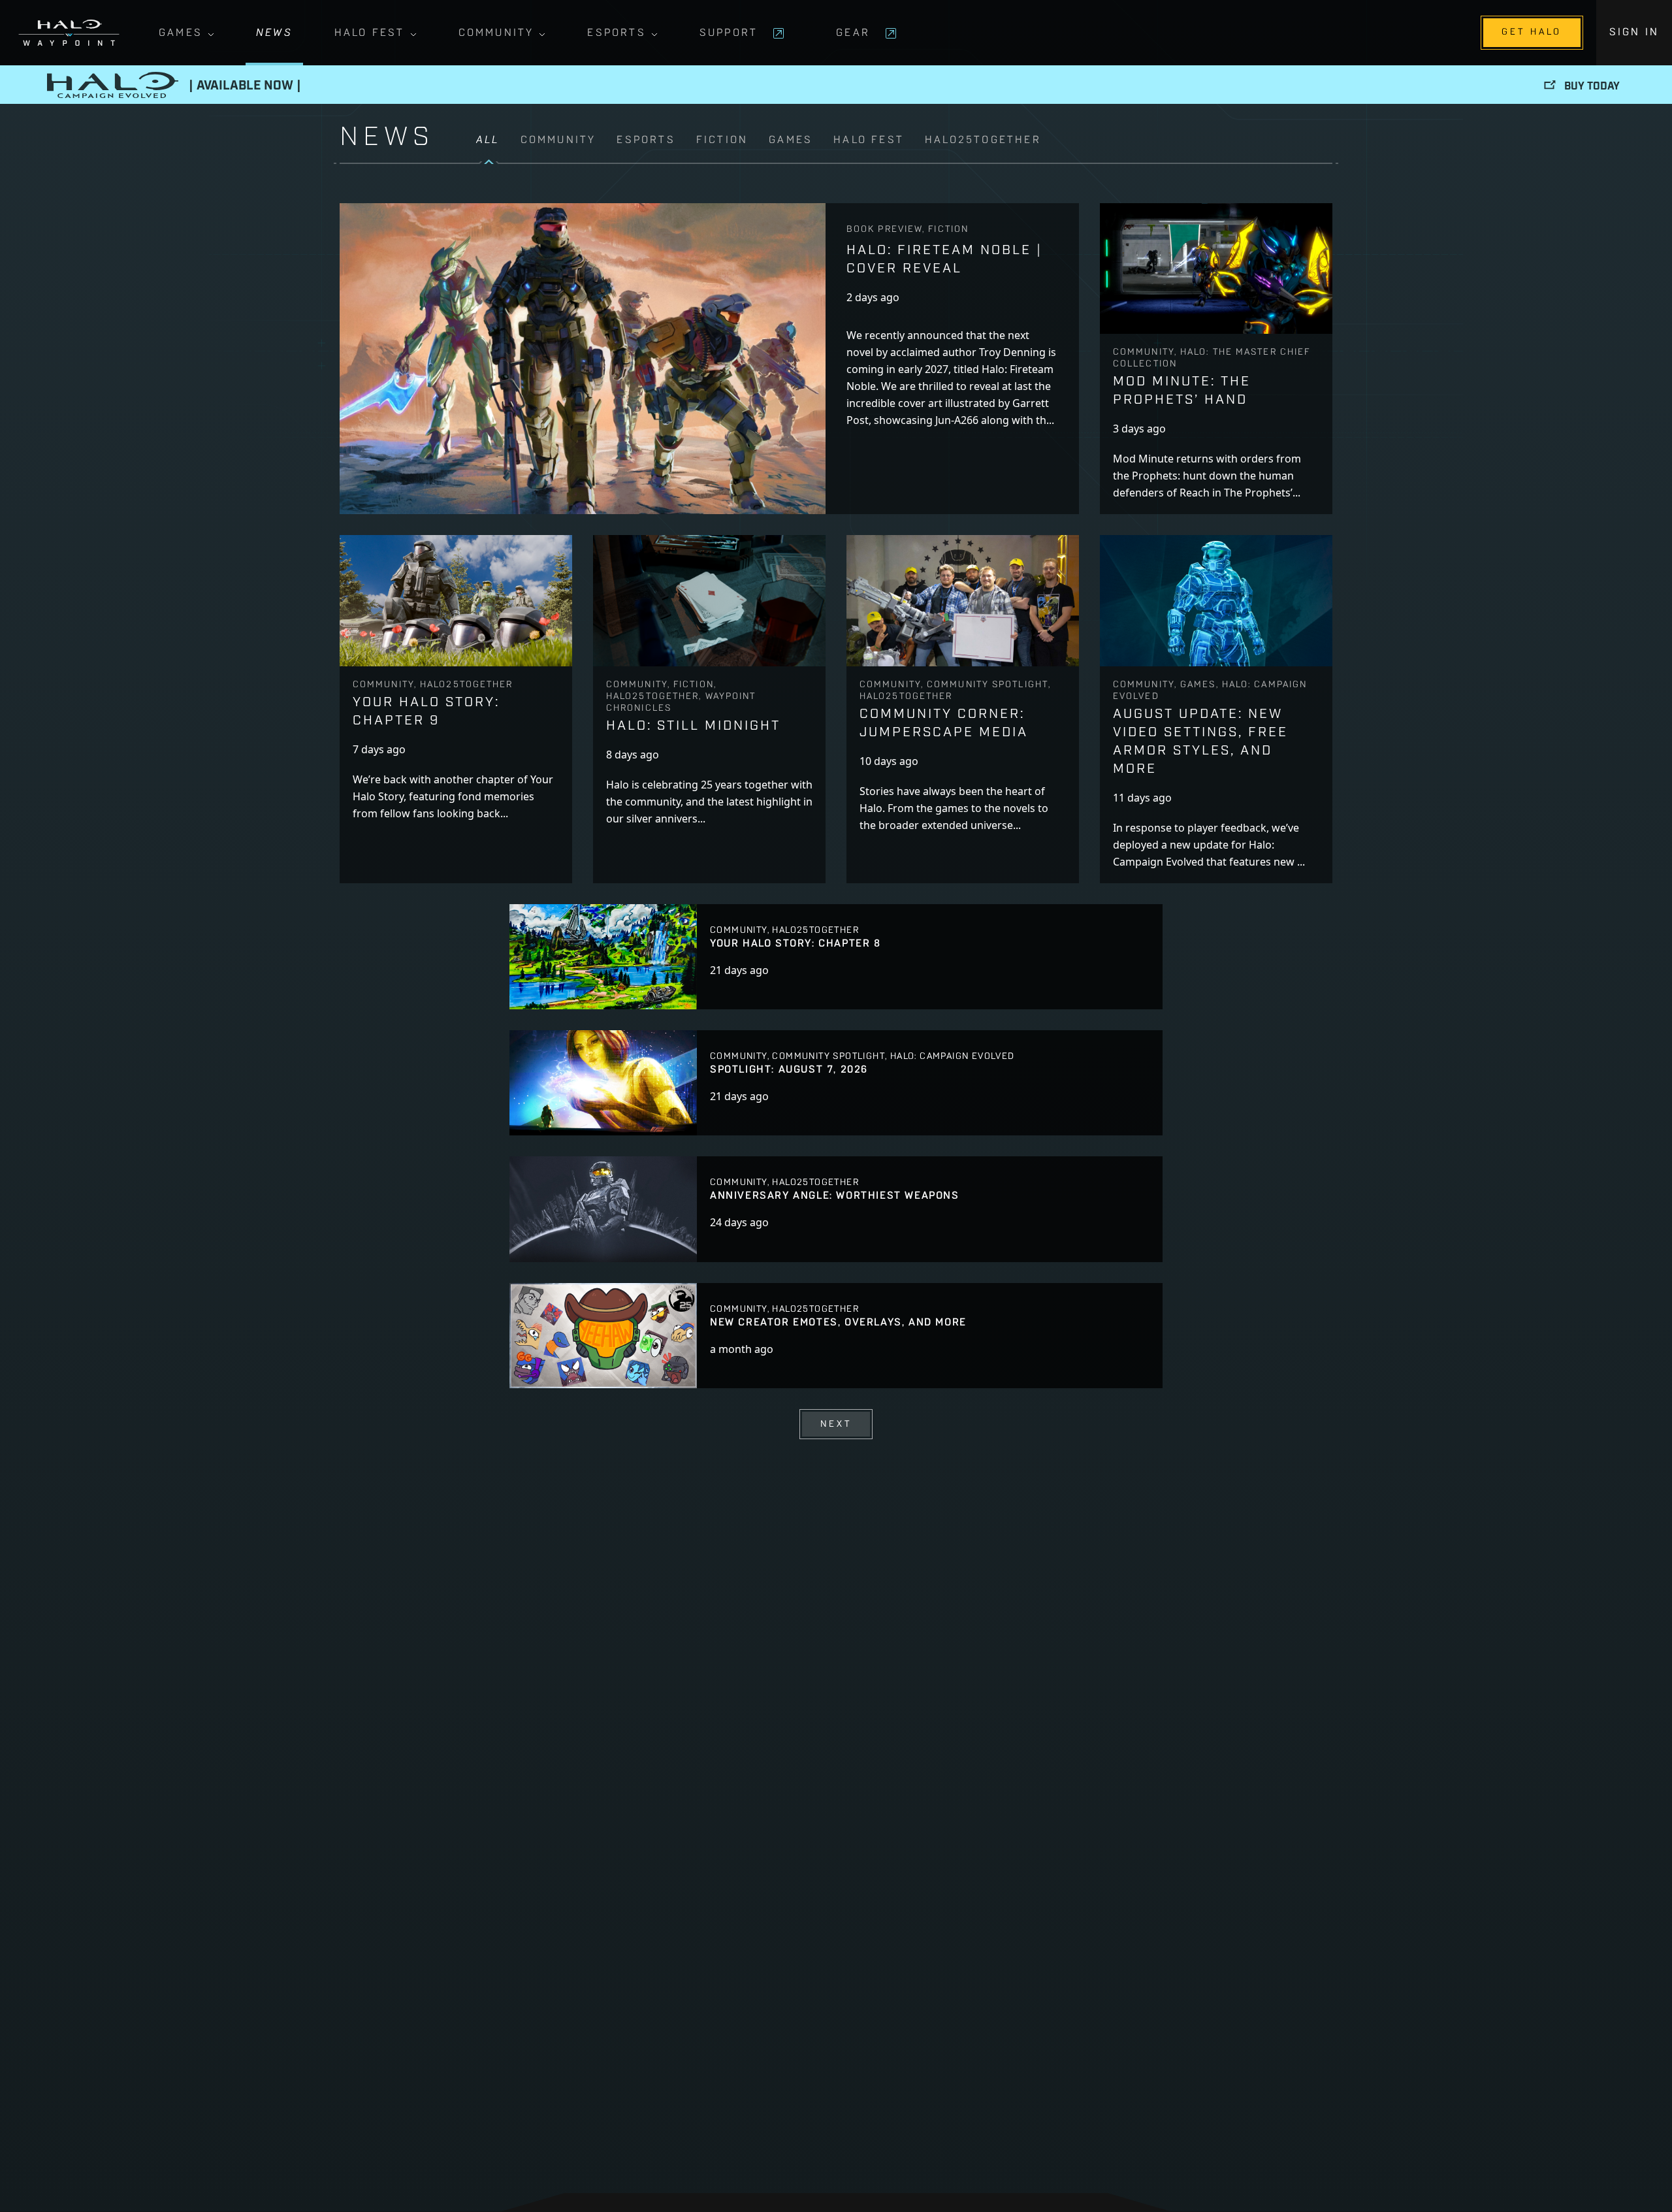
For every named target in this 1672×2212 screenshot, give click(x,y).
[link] (904, 148)
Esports (616, 33)
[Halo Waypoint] (69, 33)
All (488, 140)
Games (181, 33)
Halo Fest (370, 33)
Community (496, 33)
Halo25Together (983, 140)
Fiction (722, 140)
